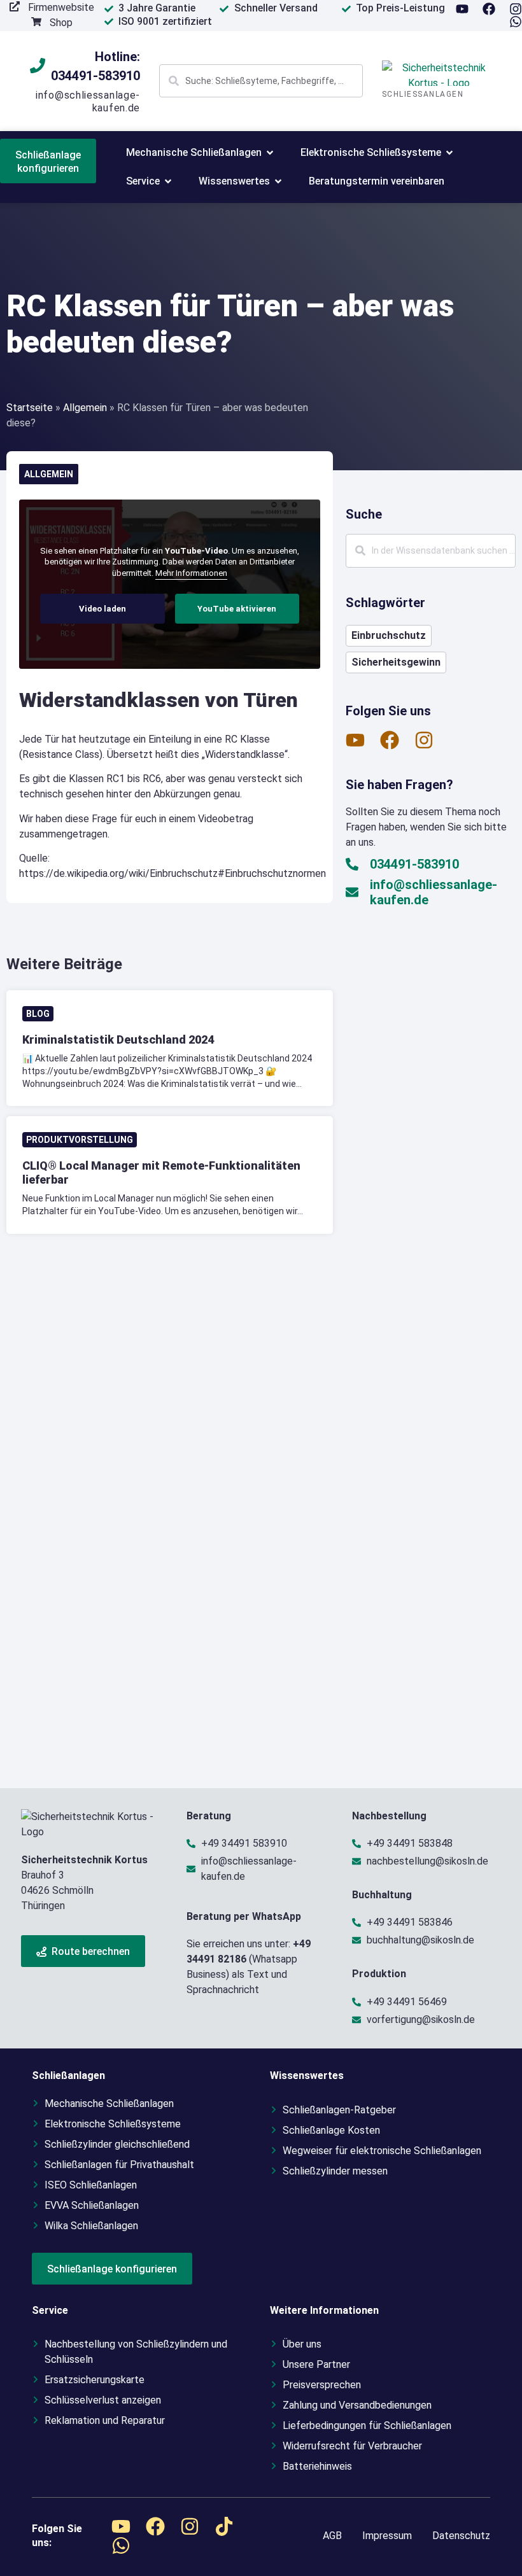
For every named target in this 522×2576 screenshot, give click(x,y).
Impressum (387, 2536)
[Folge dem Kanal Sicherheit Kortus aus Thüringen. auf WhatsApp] (516, 22)
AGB (332, 2536)
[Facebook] (489, 9)
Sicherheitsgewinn (396, 662)
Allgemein (85, 408)
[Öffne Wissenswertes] (278, 181)
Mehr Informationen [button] (191, 573)
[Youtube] (462, 9)
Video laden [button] (102, 609)
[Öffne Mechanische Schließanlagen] (270, 153)
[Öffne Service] (168, 181)
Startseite (30, 408)
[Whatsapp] (121, 2545)
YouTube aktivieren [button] (237, 609)
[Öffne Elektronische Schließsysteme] (449, 153)
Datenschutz (461, 2536)
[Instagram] (516, 9)
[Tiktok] (224, 2526)
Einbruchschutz (389, 635)
